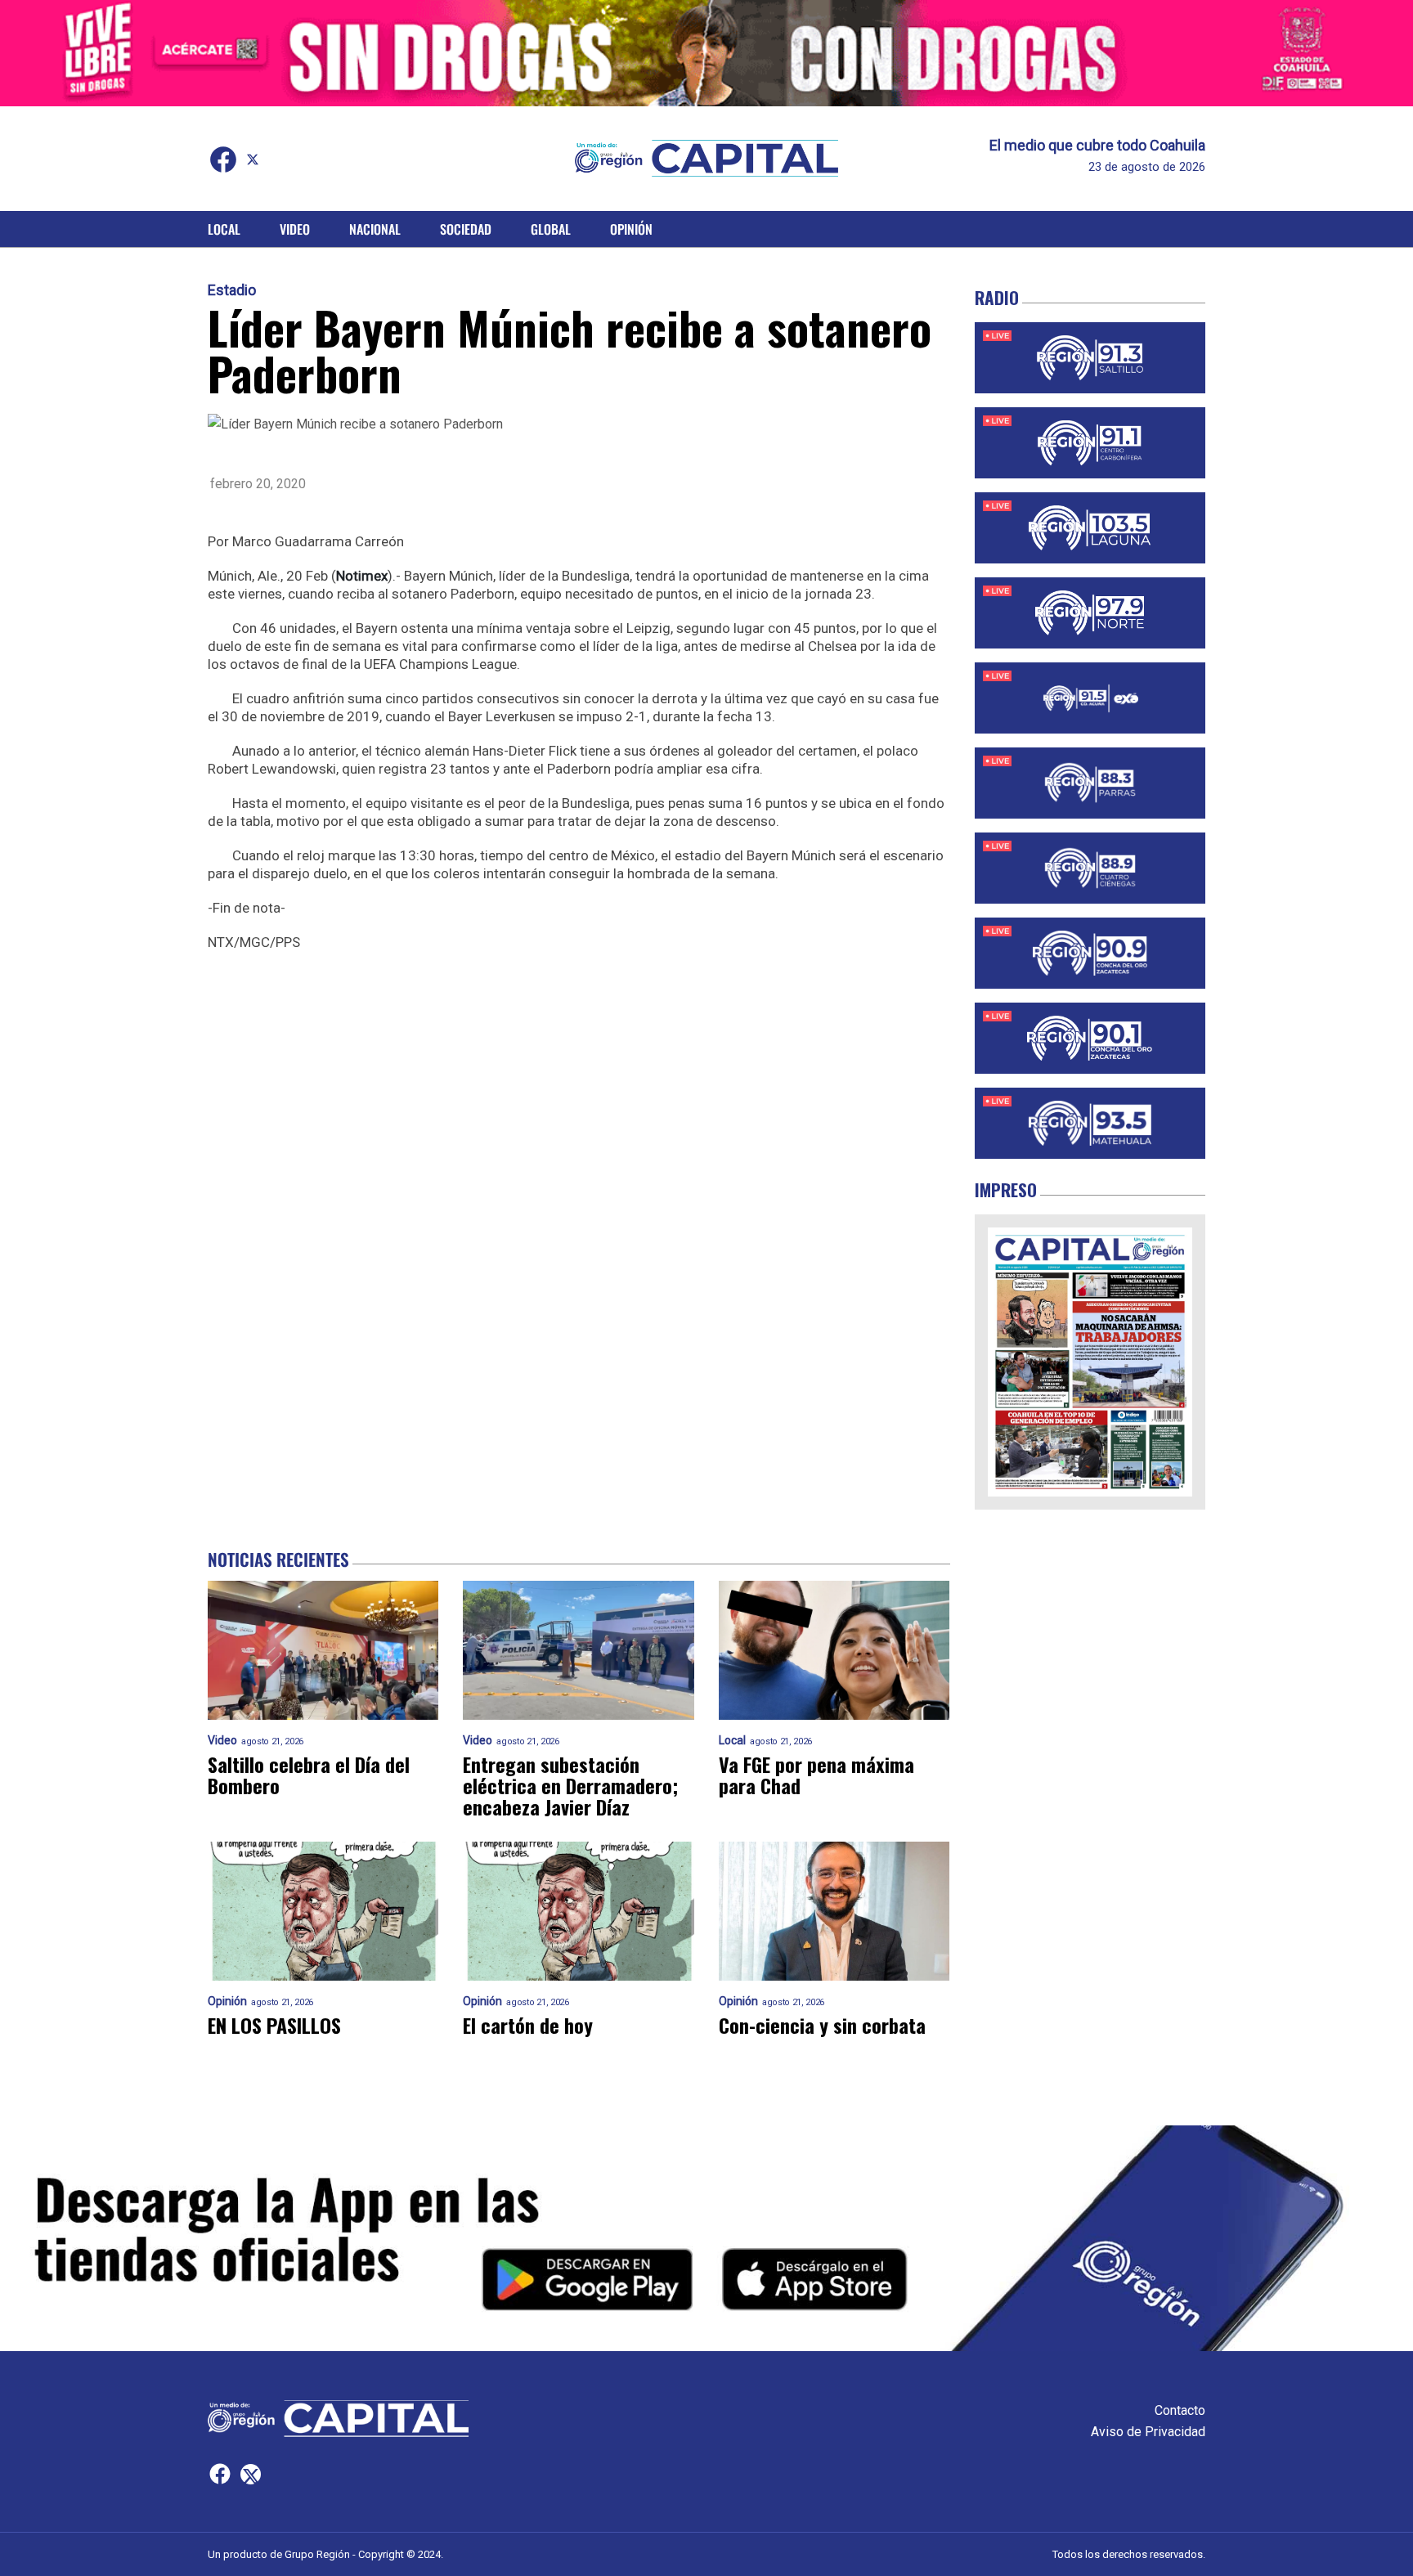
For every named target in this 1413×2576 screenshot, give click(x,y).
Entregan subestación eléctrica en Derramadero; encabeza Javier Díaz (570, 1785)
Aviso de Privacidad (1148, 2432)
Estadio (232, 290)
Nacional (375, 229)
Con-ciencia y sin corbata (822, 2025)
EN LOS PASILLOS (274, 2025)
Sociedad (466, 229)
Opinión (631, 229)
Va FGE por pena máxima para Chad (816, 1775)
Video (295, 229)
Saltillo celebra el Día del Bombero (309, 1775)
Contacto (1180, 2410)
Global (551, 229)
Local (224, 229)
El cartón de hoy (528, 2025)
